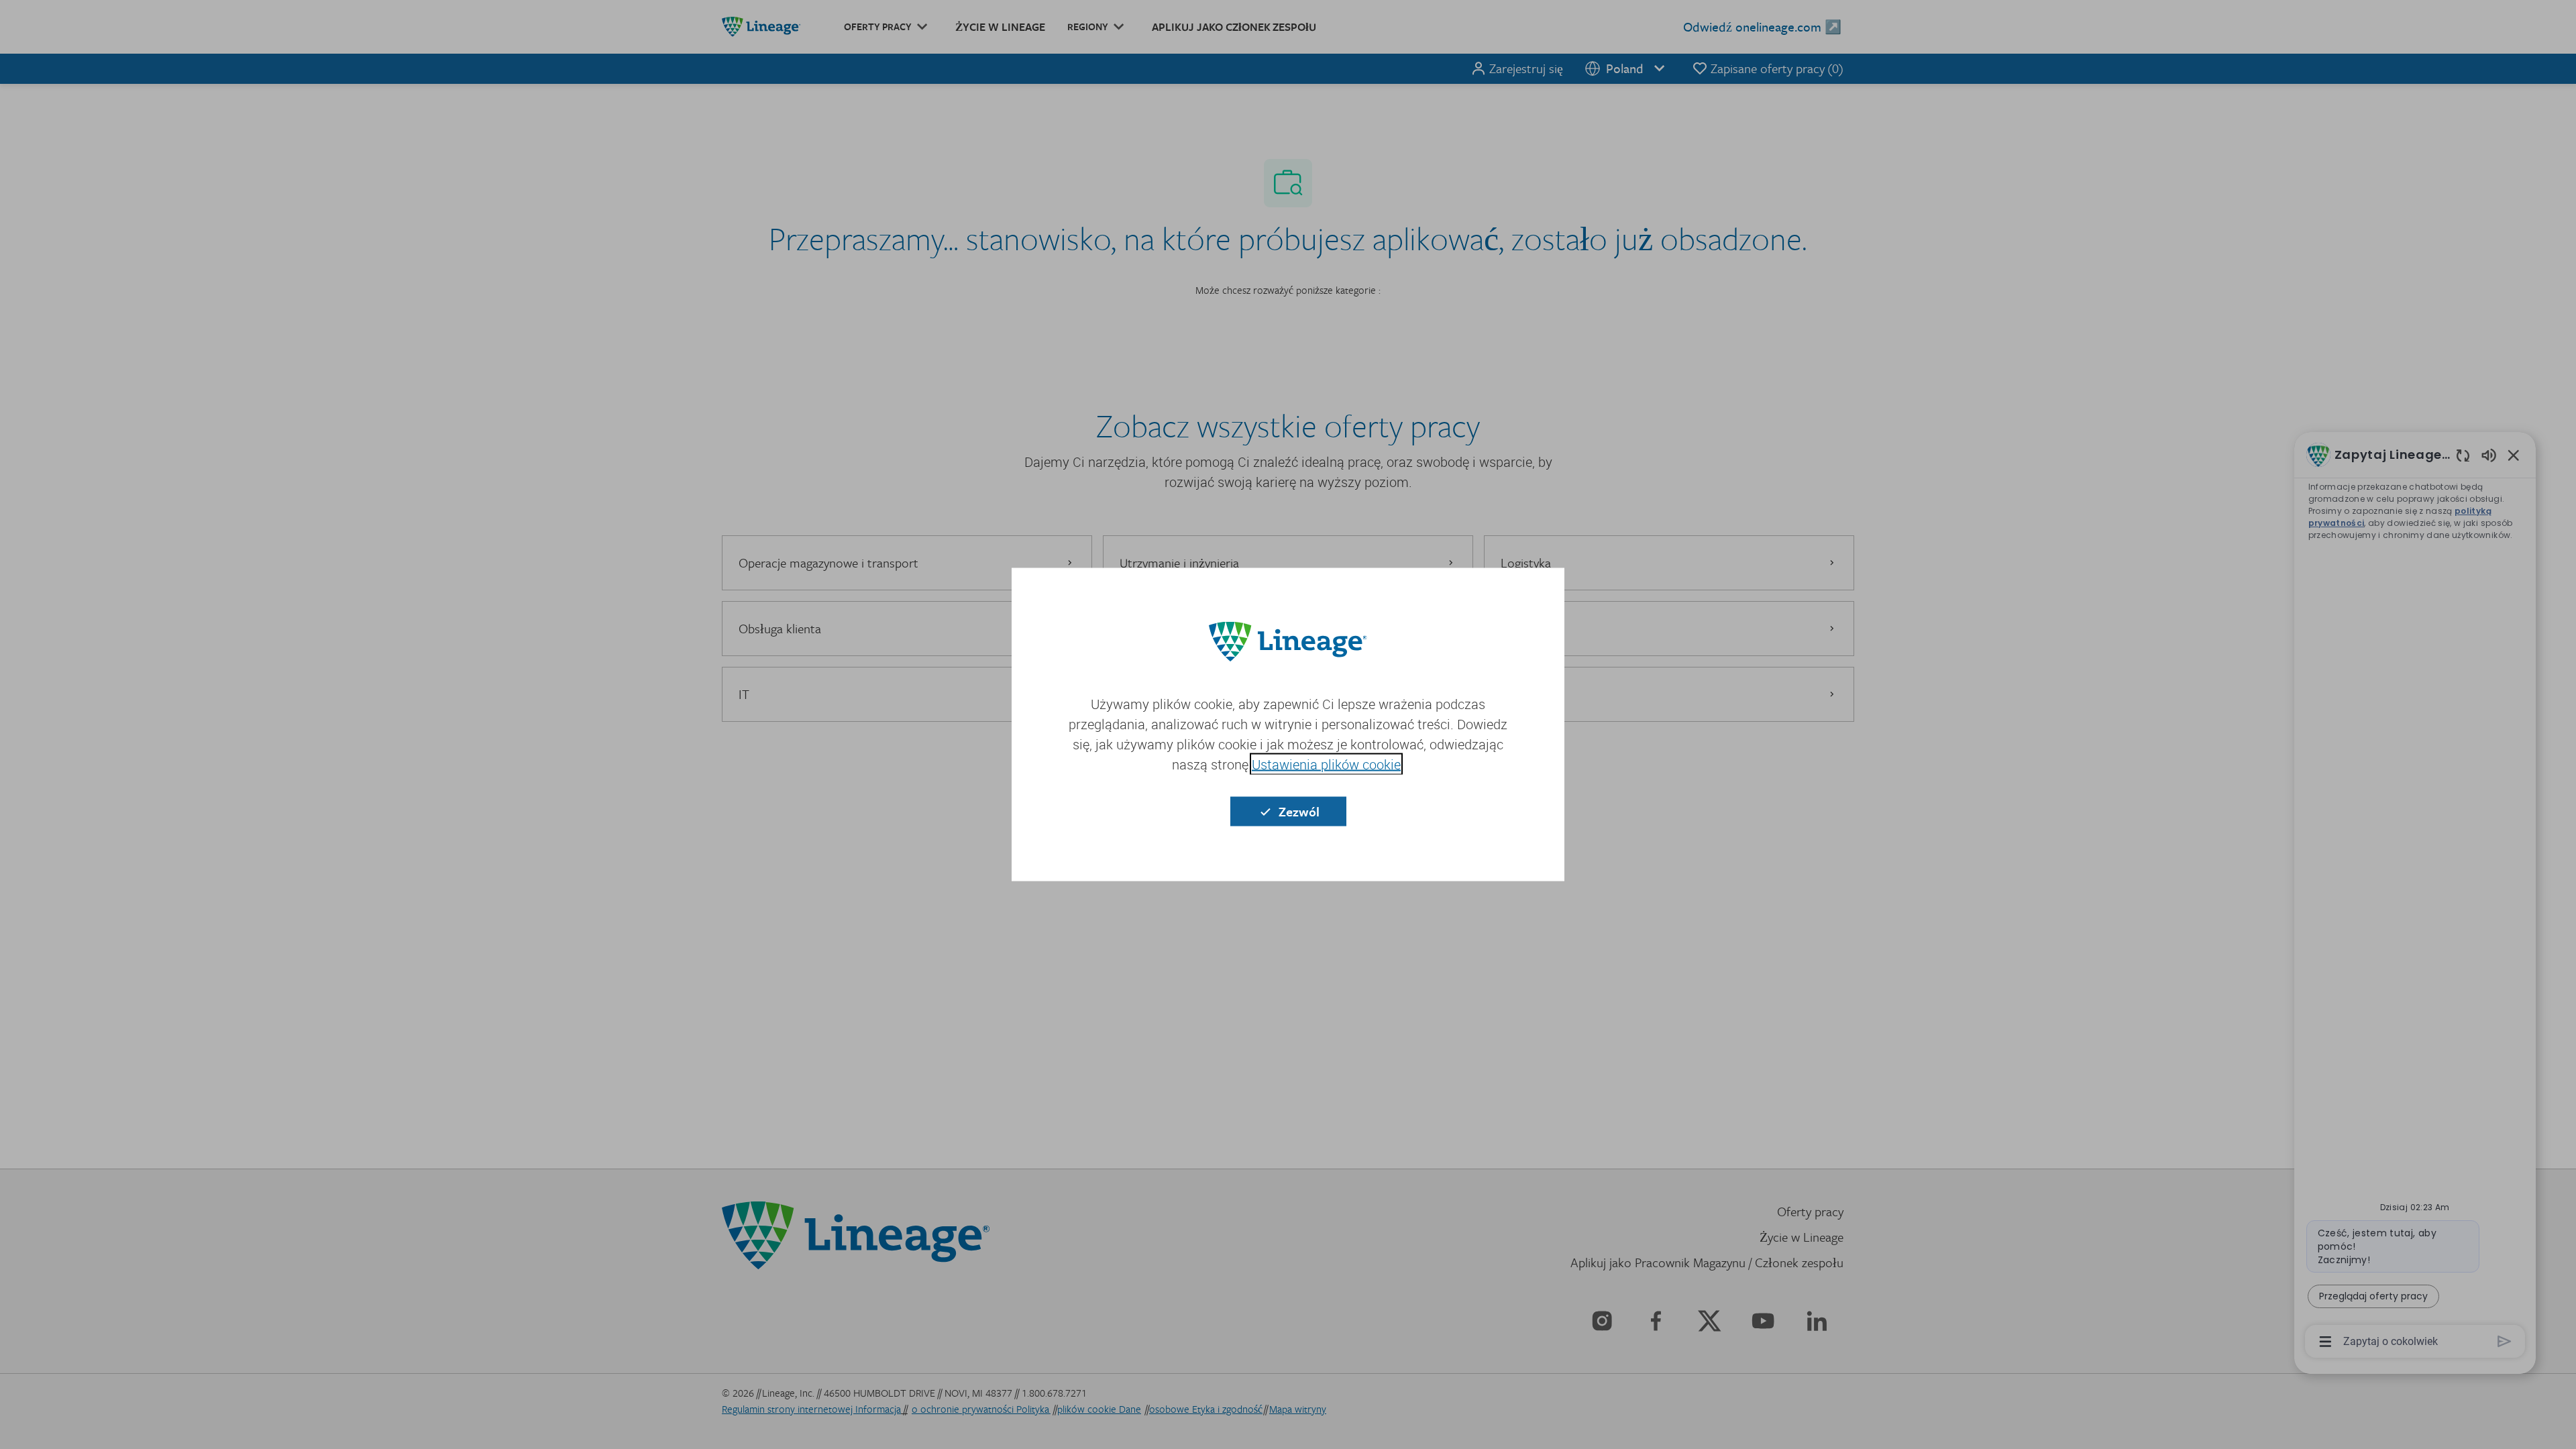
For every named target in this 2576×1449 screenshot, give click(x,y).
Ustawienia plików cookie (1326, 764)
